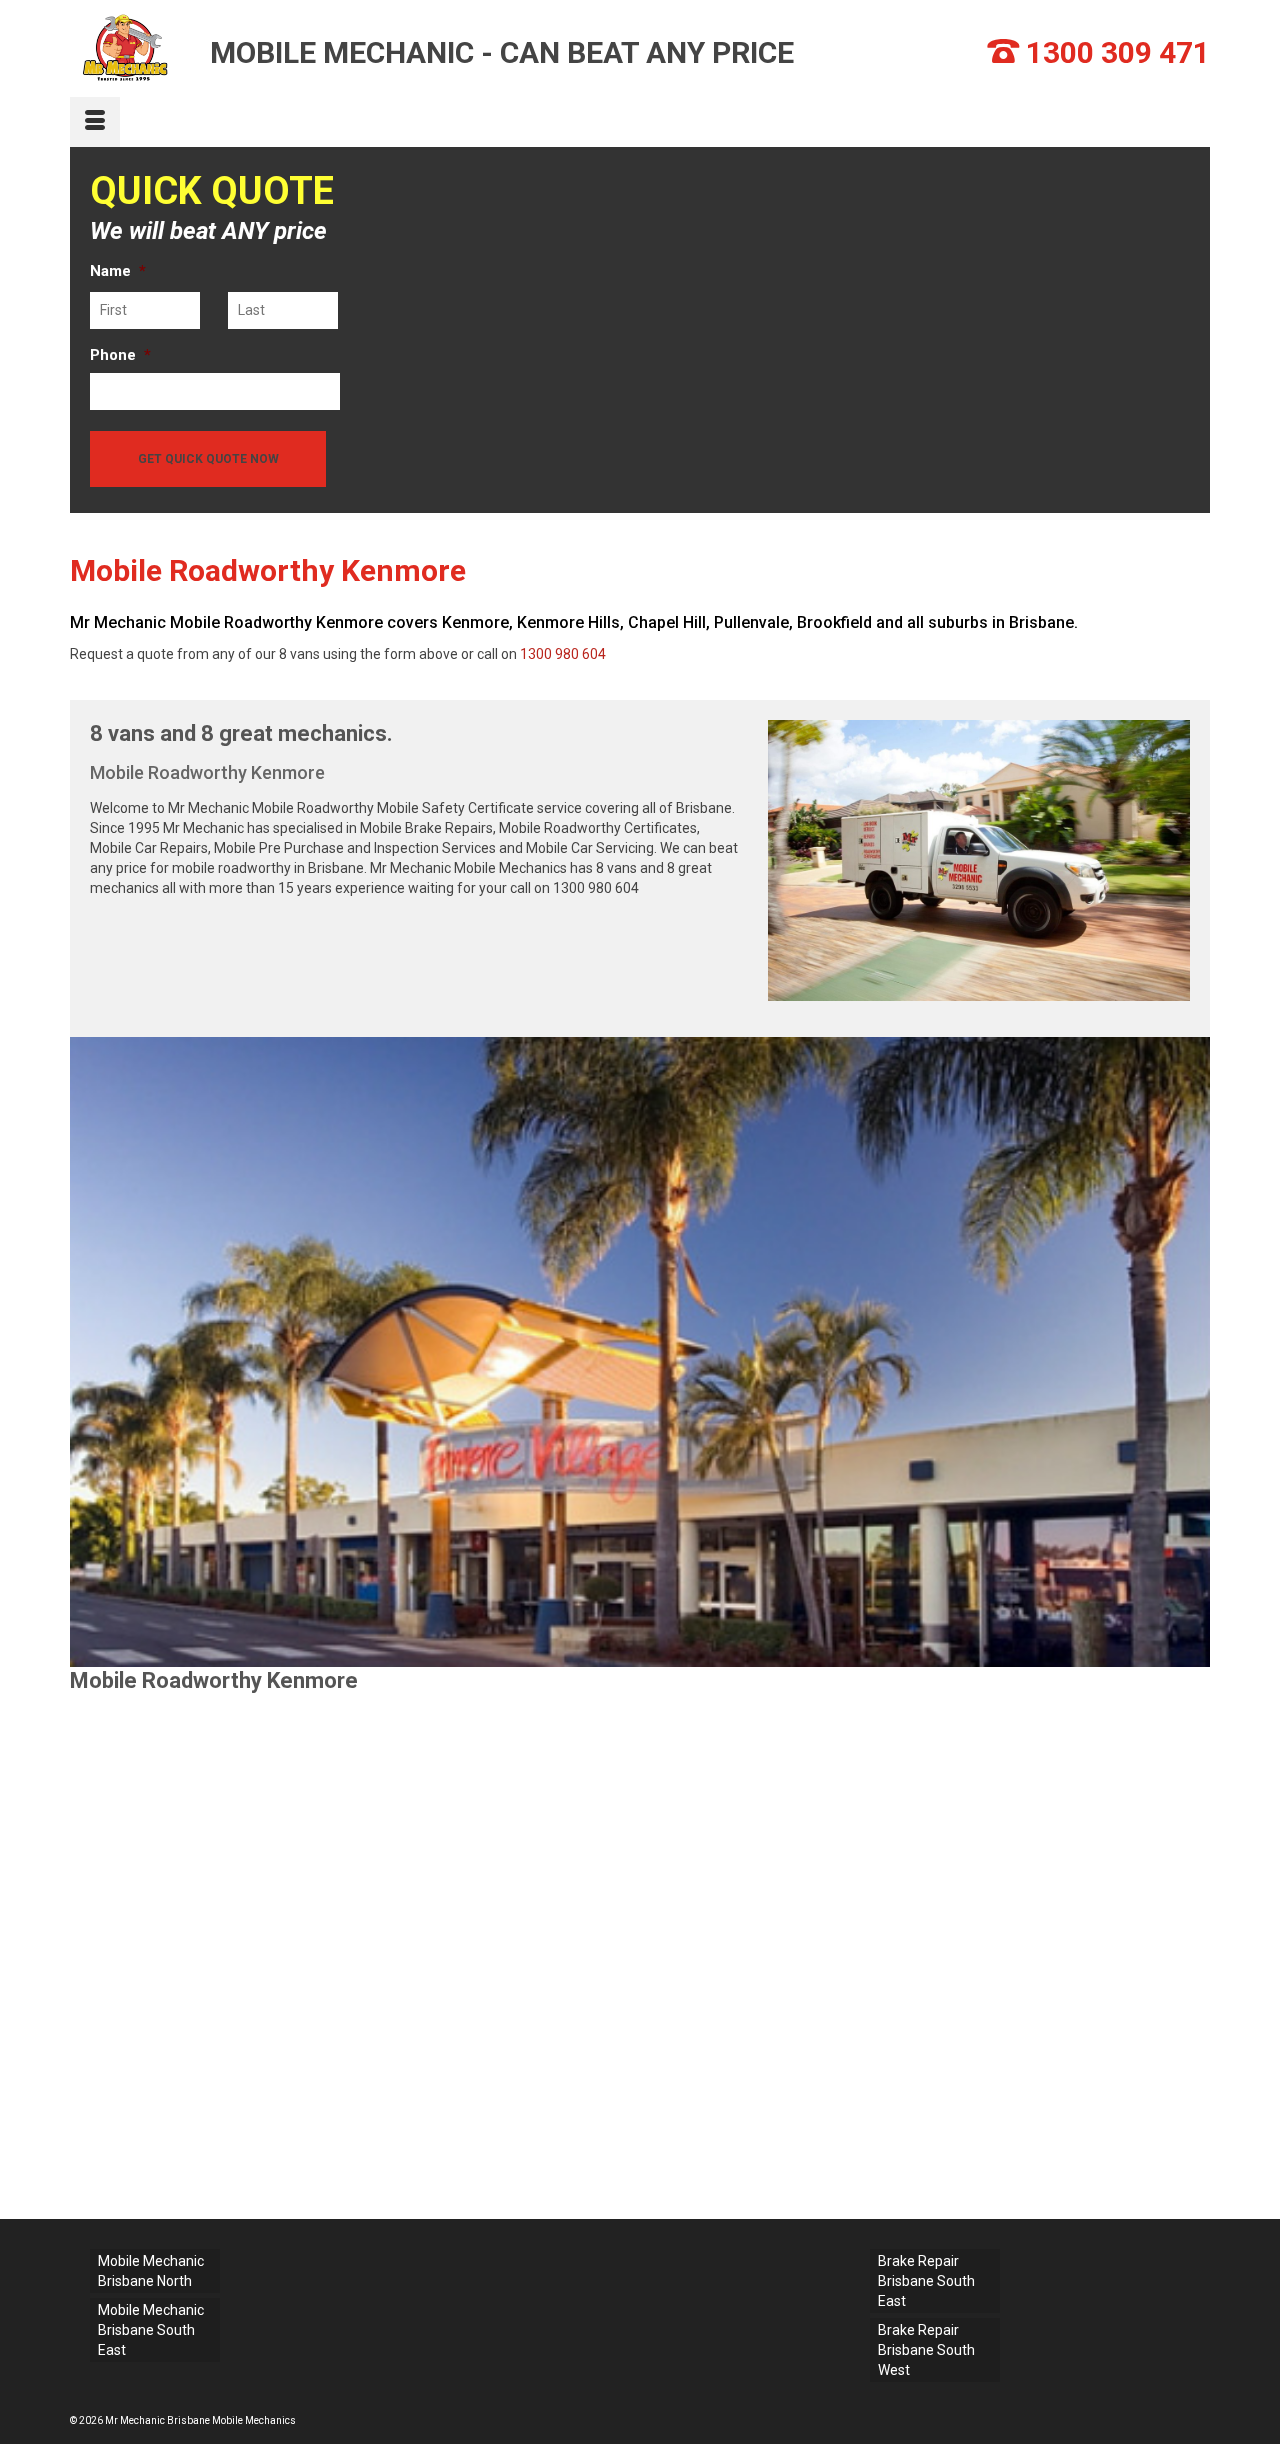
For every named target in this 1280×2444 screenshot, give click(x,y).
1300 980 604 (563, 654)
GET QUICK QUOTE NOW (208, 459)
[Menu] (95, 122)
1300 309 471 (1118, 52)
